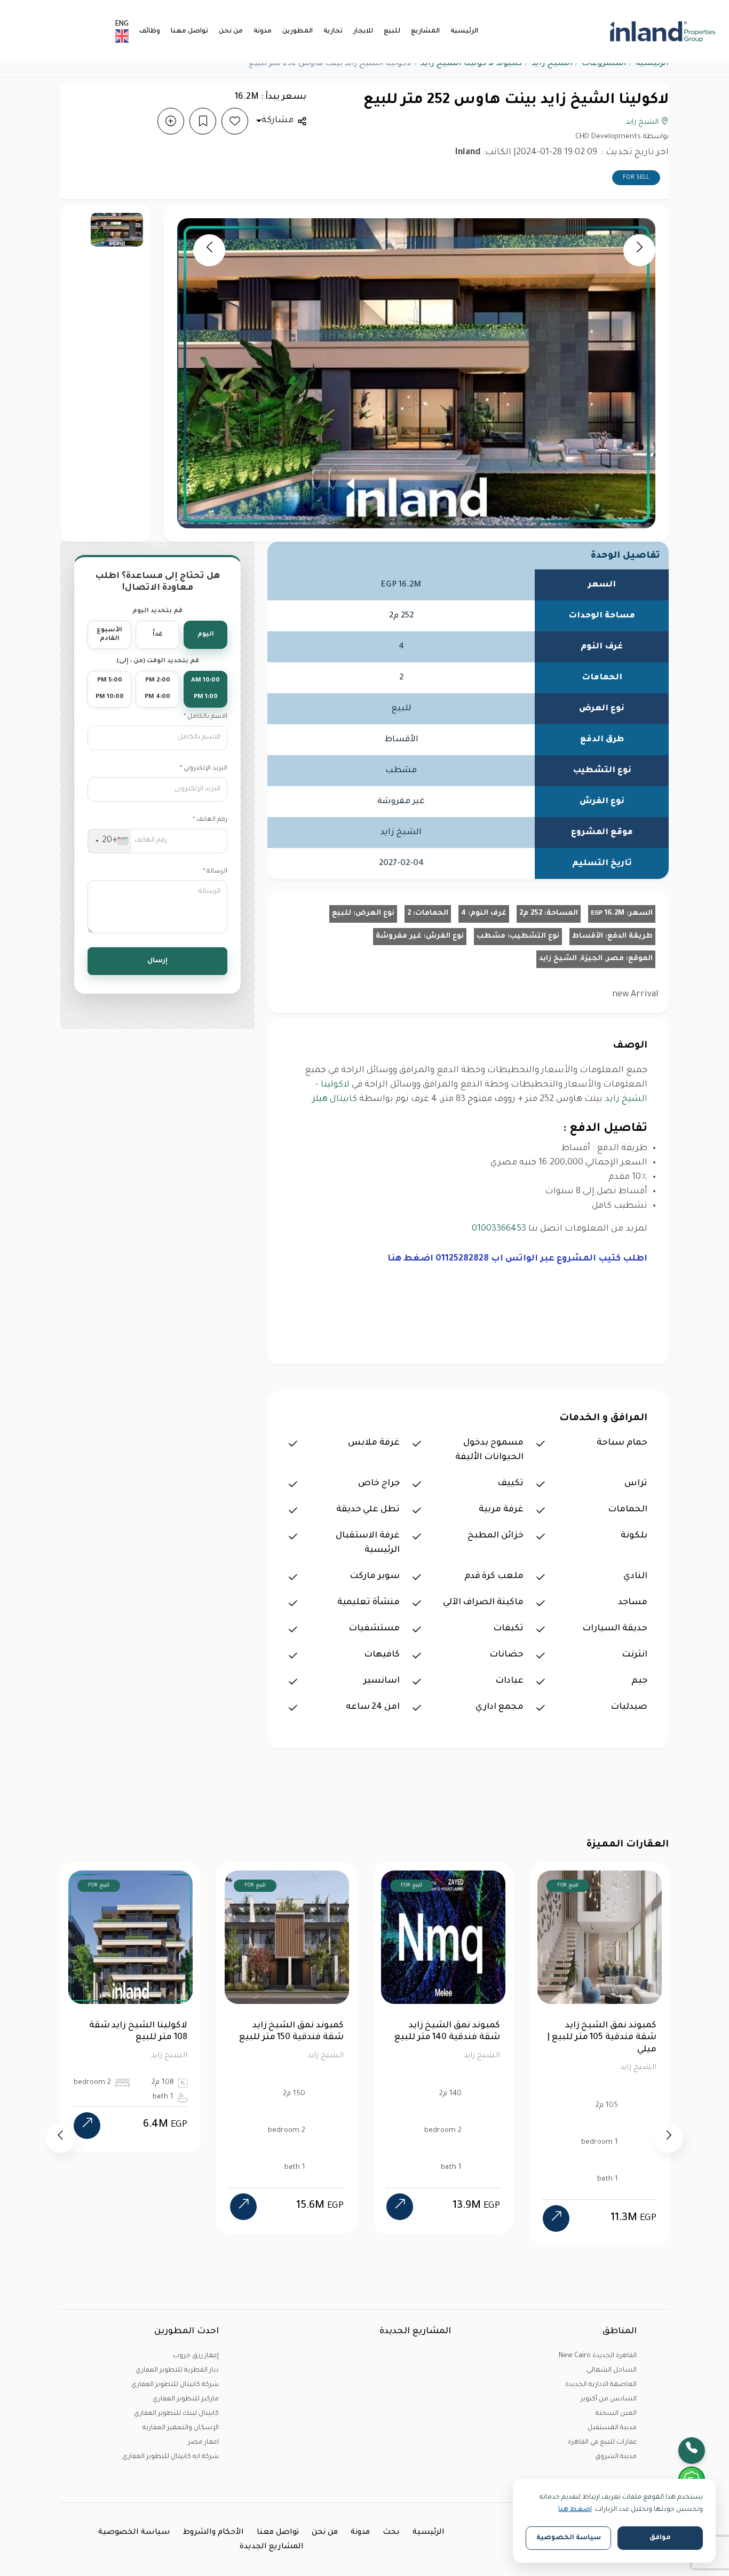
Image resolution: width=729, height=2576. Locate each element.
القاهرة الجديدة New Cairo (598, 2356)
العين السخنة (616, 2414)
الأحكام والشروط (213, 2533)
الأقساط (588, 936)
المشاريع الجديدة (272, 2547)
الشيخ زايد (552, 64)
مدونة (263, 31)
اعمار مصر (203, 2443)
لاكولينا (335, 1085)
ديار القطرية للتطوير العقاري (177, 2371)
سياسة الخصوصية (134, 2533)
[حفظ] (203, 121)
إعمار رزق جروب (196, 2356)
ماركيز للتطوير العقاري (186, 2399)
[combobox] (110, 841)
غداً (158, 635)
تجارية (333, 31)
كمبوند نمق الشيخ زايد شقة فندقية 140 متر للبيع (291, 2032)
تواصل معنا (189, 31)
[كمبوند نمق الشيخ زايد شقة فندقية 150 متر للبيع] (87, 2207)
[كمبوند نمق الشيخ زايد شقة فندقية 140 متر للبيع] (243, 2207)
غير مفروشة (399, 936)
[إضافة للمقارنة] (171, 121)
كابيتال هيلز (335, 1099)
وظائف (150, 31)
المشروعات (604, 64)
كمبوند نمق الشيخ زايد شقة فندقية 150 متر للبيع (135, 2032)
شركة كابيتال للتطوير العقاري (175, 2385)
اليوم (206, 635)
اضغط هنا (575, 2510)
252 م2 (531, 913)
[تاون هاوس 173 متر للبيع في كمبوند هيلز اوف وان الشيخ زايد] (556, 2218)
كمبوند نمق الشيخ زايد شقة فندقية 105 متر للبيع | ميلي (445, 2038)
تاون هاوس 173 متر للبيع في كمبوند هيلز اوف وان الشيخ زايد (600, 2038)
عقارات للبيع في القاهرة (602, 2443)
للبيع (392, 31)
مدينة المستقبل (612, 2428)
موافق (660, 2538)
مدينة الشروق (616, 2457)
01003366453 (499, 1229)
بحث (391, 2533)
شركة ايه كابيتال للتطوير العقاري (171, 2457)
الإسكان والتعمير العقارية (181, 2428)
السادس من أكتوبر (609, 2399)
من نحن (231, 31)
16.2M (608, 913)
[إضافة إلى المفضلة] (235, 121)
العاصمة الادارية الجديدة (601, 2385)
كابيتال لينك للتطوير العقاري (176, 2414)
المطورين (298, 31)
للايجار (363, 31)
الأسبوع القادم (109, 635)
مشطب (491, 936)
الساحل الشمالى (612, 2371)
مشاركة (278, 121)
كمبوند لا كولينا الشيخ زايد (471, 64)
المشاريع (425, 31)
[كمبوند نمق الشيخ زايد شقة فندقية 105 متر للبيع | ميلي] (400, 2218)
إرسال (157, 961)
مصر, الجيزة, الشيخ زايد (581, 959)
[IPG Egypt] (663, 31)
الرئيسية (464, 31)
